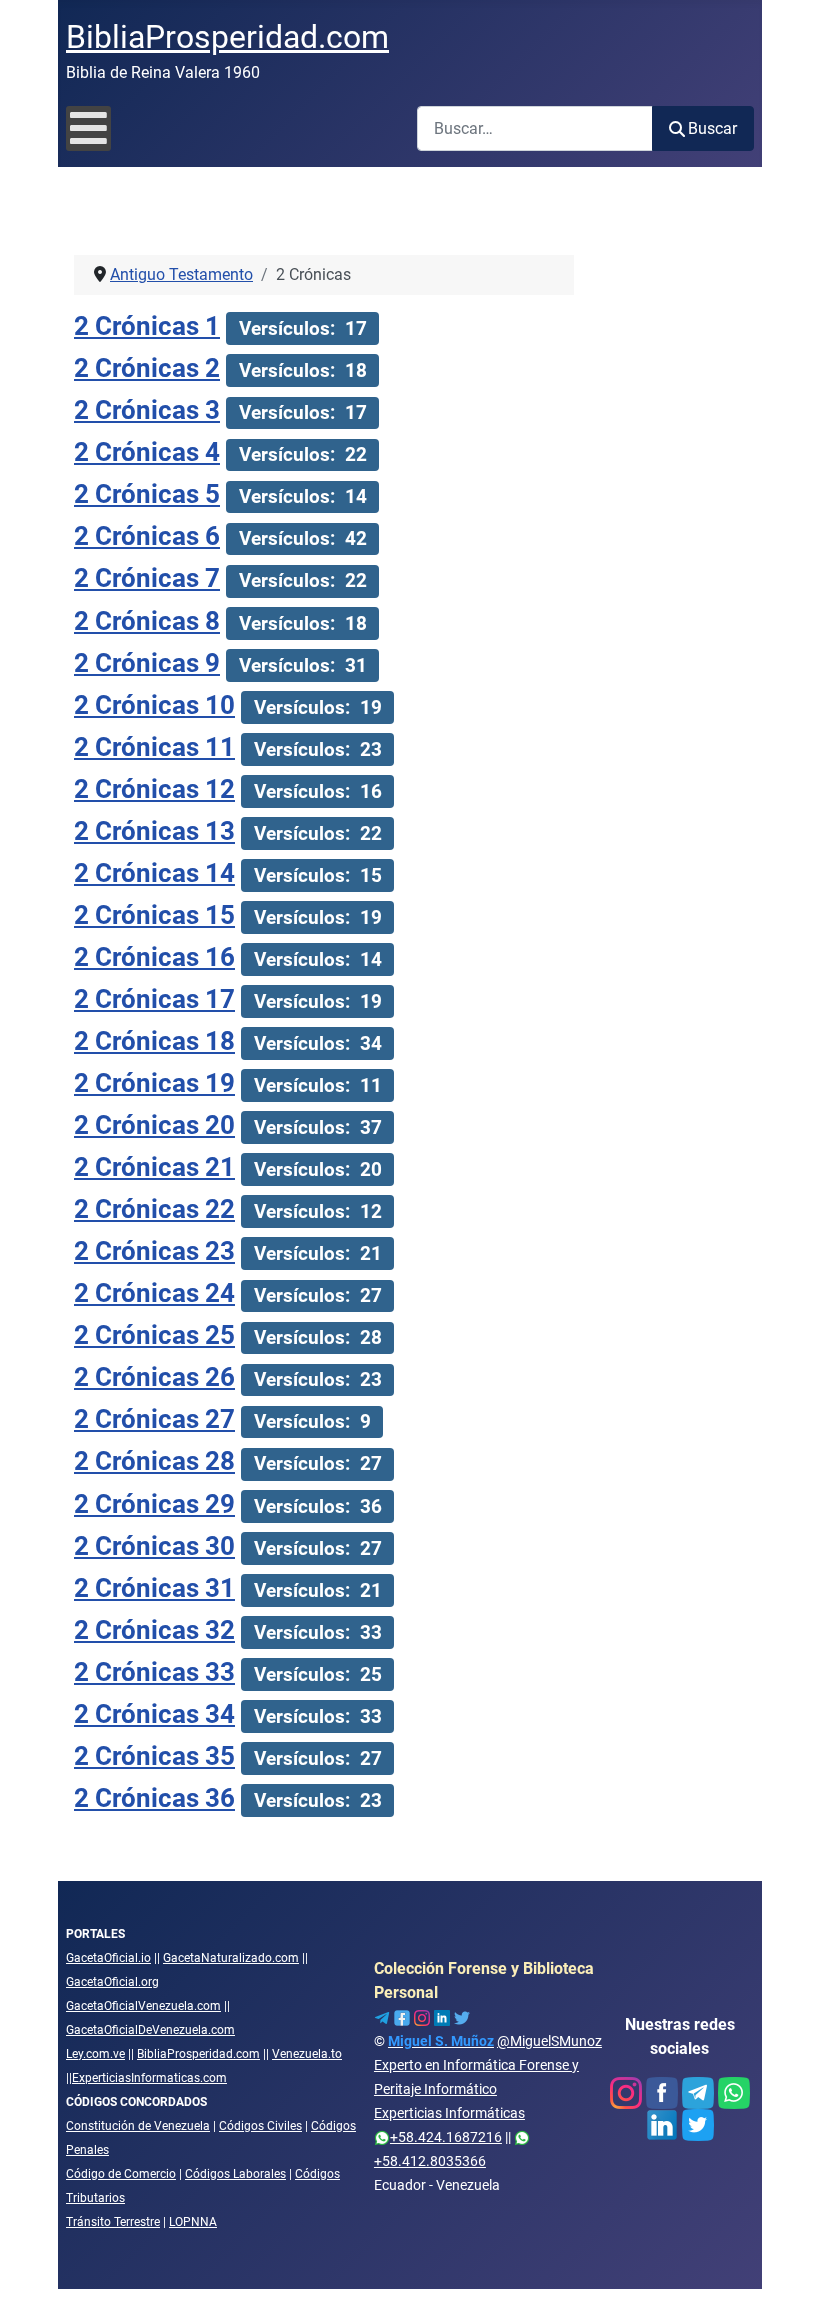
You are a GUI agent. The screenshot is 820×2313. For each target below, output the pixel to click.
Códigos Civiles (260, 2126)
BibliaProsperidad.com (198, 2054)
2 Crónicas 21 (154, 1167)
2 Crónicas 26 (154, 1377)
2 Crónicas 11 (154, 747)
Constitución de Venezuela (138, 2126)
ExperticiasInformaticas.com (149, 2078)
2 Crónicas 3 (147, 410)
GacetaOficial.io (108, 1958)
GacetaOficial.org (112, 1982)
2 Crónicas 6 (147, 536)
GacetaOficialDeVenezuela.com (150, 2030)
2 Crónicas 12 (154, 789)
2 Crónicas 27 (154, 1419)
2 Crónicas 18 (154, 1041)
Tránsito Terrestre (113, 2222)
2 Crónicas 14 (154, 873)
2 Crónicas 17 (154, 999)
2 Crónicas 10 (154, 705)
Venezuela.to (307, 2054)
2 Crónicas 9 (147, 663)
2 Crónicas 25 (154, 1335)
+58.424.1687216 (446, 2137)
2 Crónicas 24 (154, 1293)
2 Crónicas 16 (154, 957)
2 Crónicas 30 (154, 1546)
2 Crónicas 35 (154, 1756)
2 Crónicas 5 (147, 494)
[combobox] (535, 128)
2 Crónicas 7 (147, 578)
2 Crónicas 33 (154, 1672)
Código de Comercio (121, 2174)
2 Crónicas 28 (154, 1461)
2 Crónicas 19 (154, 1083)
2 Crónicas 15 (154, 915)
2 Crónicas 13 (154, 831)
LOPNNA (193, 2222)
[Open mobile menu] (88, 128)
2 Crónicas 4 (147, 452)
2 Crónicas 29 (154, 1504)
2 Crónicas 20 (154, 1125)
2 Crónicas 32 (154, 1630)
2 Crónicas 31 (154, 1588)
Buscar (712, 128)
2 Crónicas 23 (154, 1251)
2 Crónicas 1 (147, 326)
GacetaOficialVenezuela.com (143, 2006)
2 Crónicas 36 (154, 1798)
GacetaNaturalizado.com (231, 1958)
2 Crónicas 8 (147, 621)
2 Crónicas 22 (154, 1209)
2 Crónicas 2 (147, 368)
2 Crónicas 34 (154, 1714)
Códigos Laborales (235, 2174)
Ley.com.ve (95, 2054)
